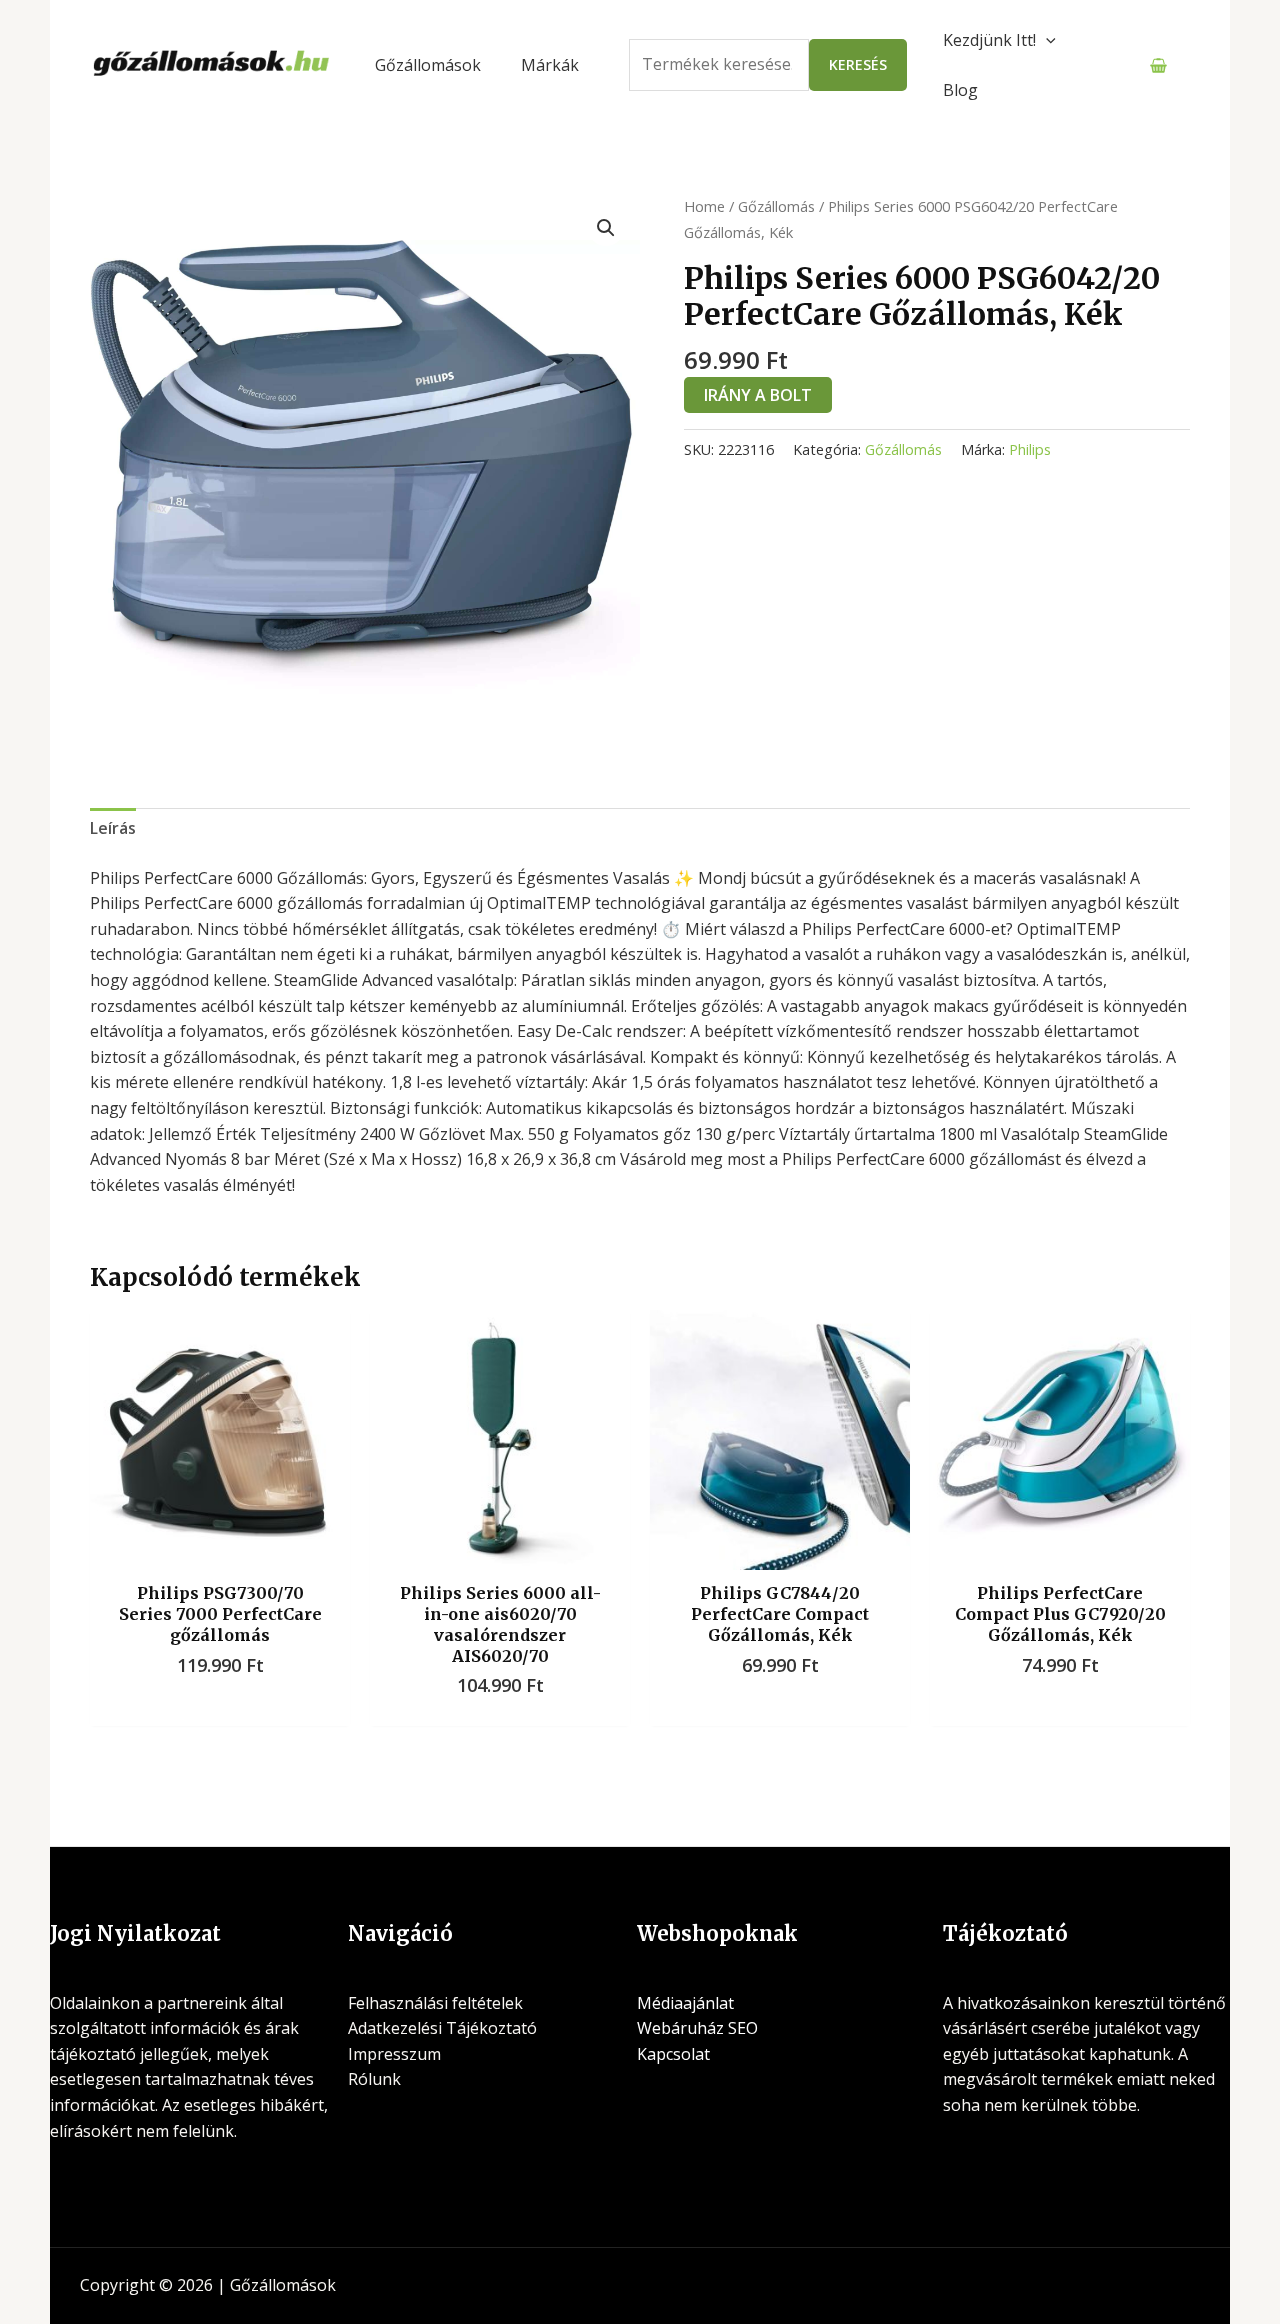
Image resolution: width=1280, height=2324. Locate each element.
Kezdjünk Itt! (989, 40)
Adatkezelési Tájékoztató (442, 2028)
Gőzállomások (428, 65)
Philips (1030, 449)
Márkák (550, 65)
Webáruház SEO (697, 2028)
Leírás (113, 828)
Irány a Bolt (758, 395)
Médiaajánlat (685, 2003)
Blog (960, 90)
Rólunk (374, 2079)
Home (704, 206)
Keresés (858, 64)
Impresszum (394, 2054)
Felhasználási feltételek (435, 2003)
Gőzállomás (776, 206)
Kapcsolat (673, 2054)
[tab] (113, 829)
